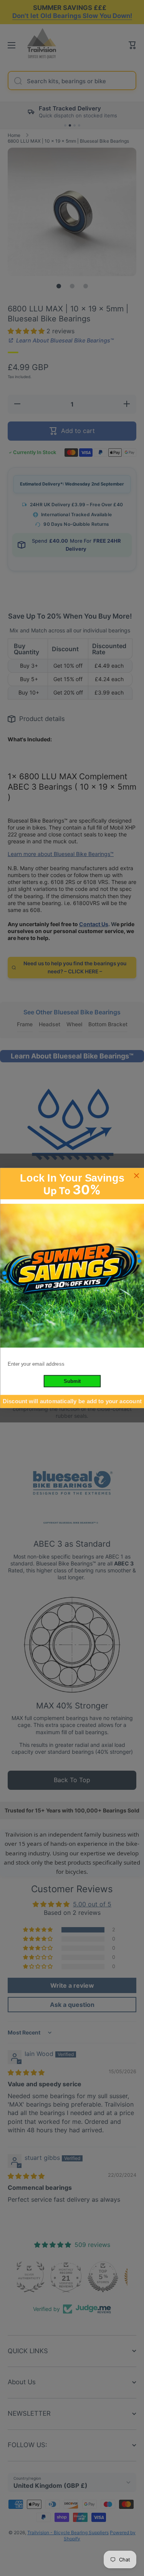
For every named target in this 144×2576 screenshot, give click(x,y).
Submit (72, 1381)
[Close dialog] (137, 1176)
